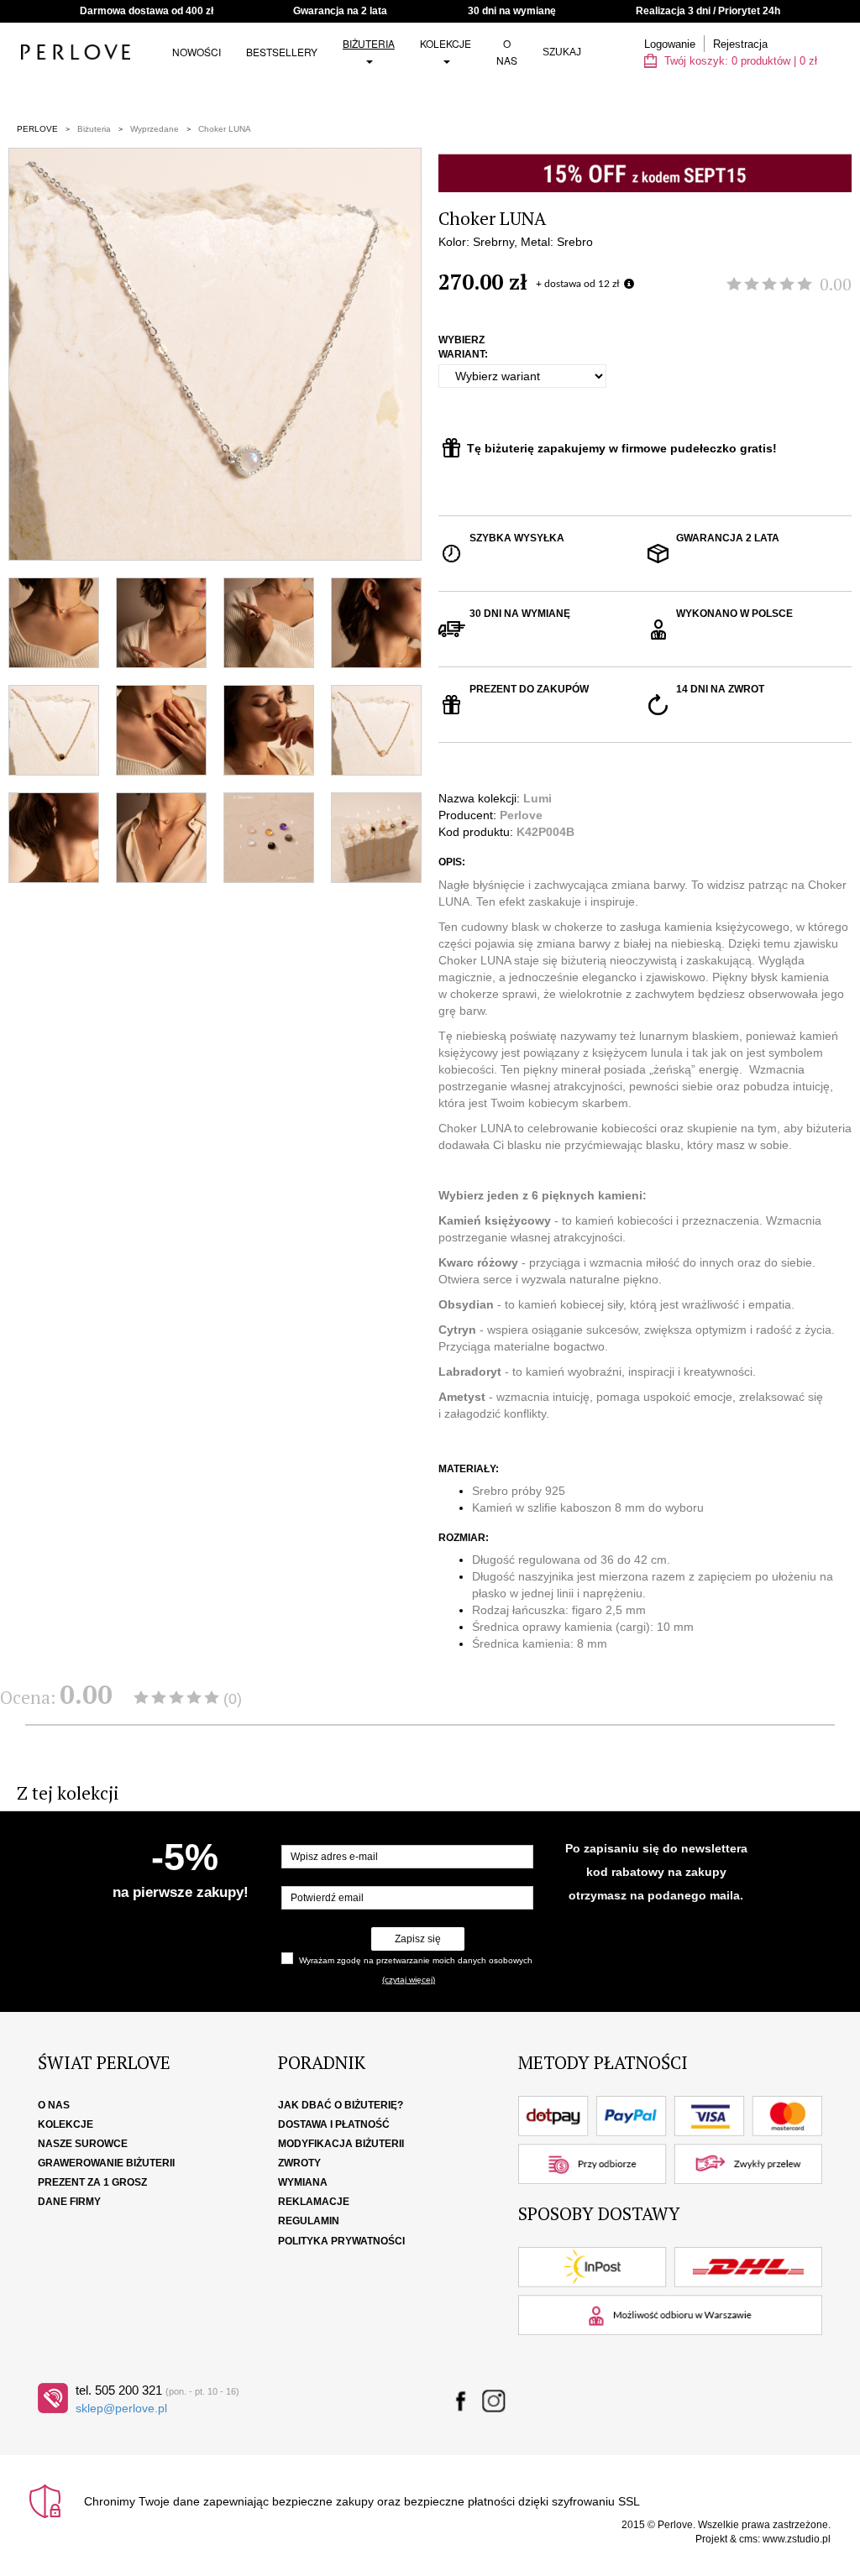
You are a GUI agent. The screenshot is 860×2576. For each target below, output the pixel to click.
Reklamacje (314, 2202)
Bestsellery (282, 52)
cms (748, 2539)
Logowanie (670, 44)
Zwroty (299, 2163)
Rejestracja (740, 44)
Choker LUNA (225, 129)
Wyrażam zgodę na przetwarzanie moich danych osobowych (416, 1960)
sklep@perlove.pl (121, 2408)
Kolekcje (446, 43)
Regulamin (309, 2221)
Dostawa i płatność (334, 2124)
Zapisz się (418, 1939)
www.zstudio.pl (797, 2539)
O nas (507, 52)
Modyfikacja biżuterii (341, 2144)
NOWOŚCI (197, 52)
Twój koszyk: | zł (739, 61)
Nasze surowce (83, 2144)
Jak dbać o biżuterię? (341, 2105)
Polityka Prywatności (341, 2241)
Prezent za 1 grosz (92, 2182)
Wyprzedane (155, 129)
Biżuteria (369, 43)
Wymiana (303, 2182)
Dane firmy (69, 2202)
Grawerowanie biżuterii (106, 2163)
